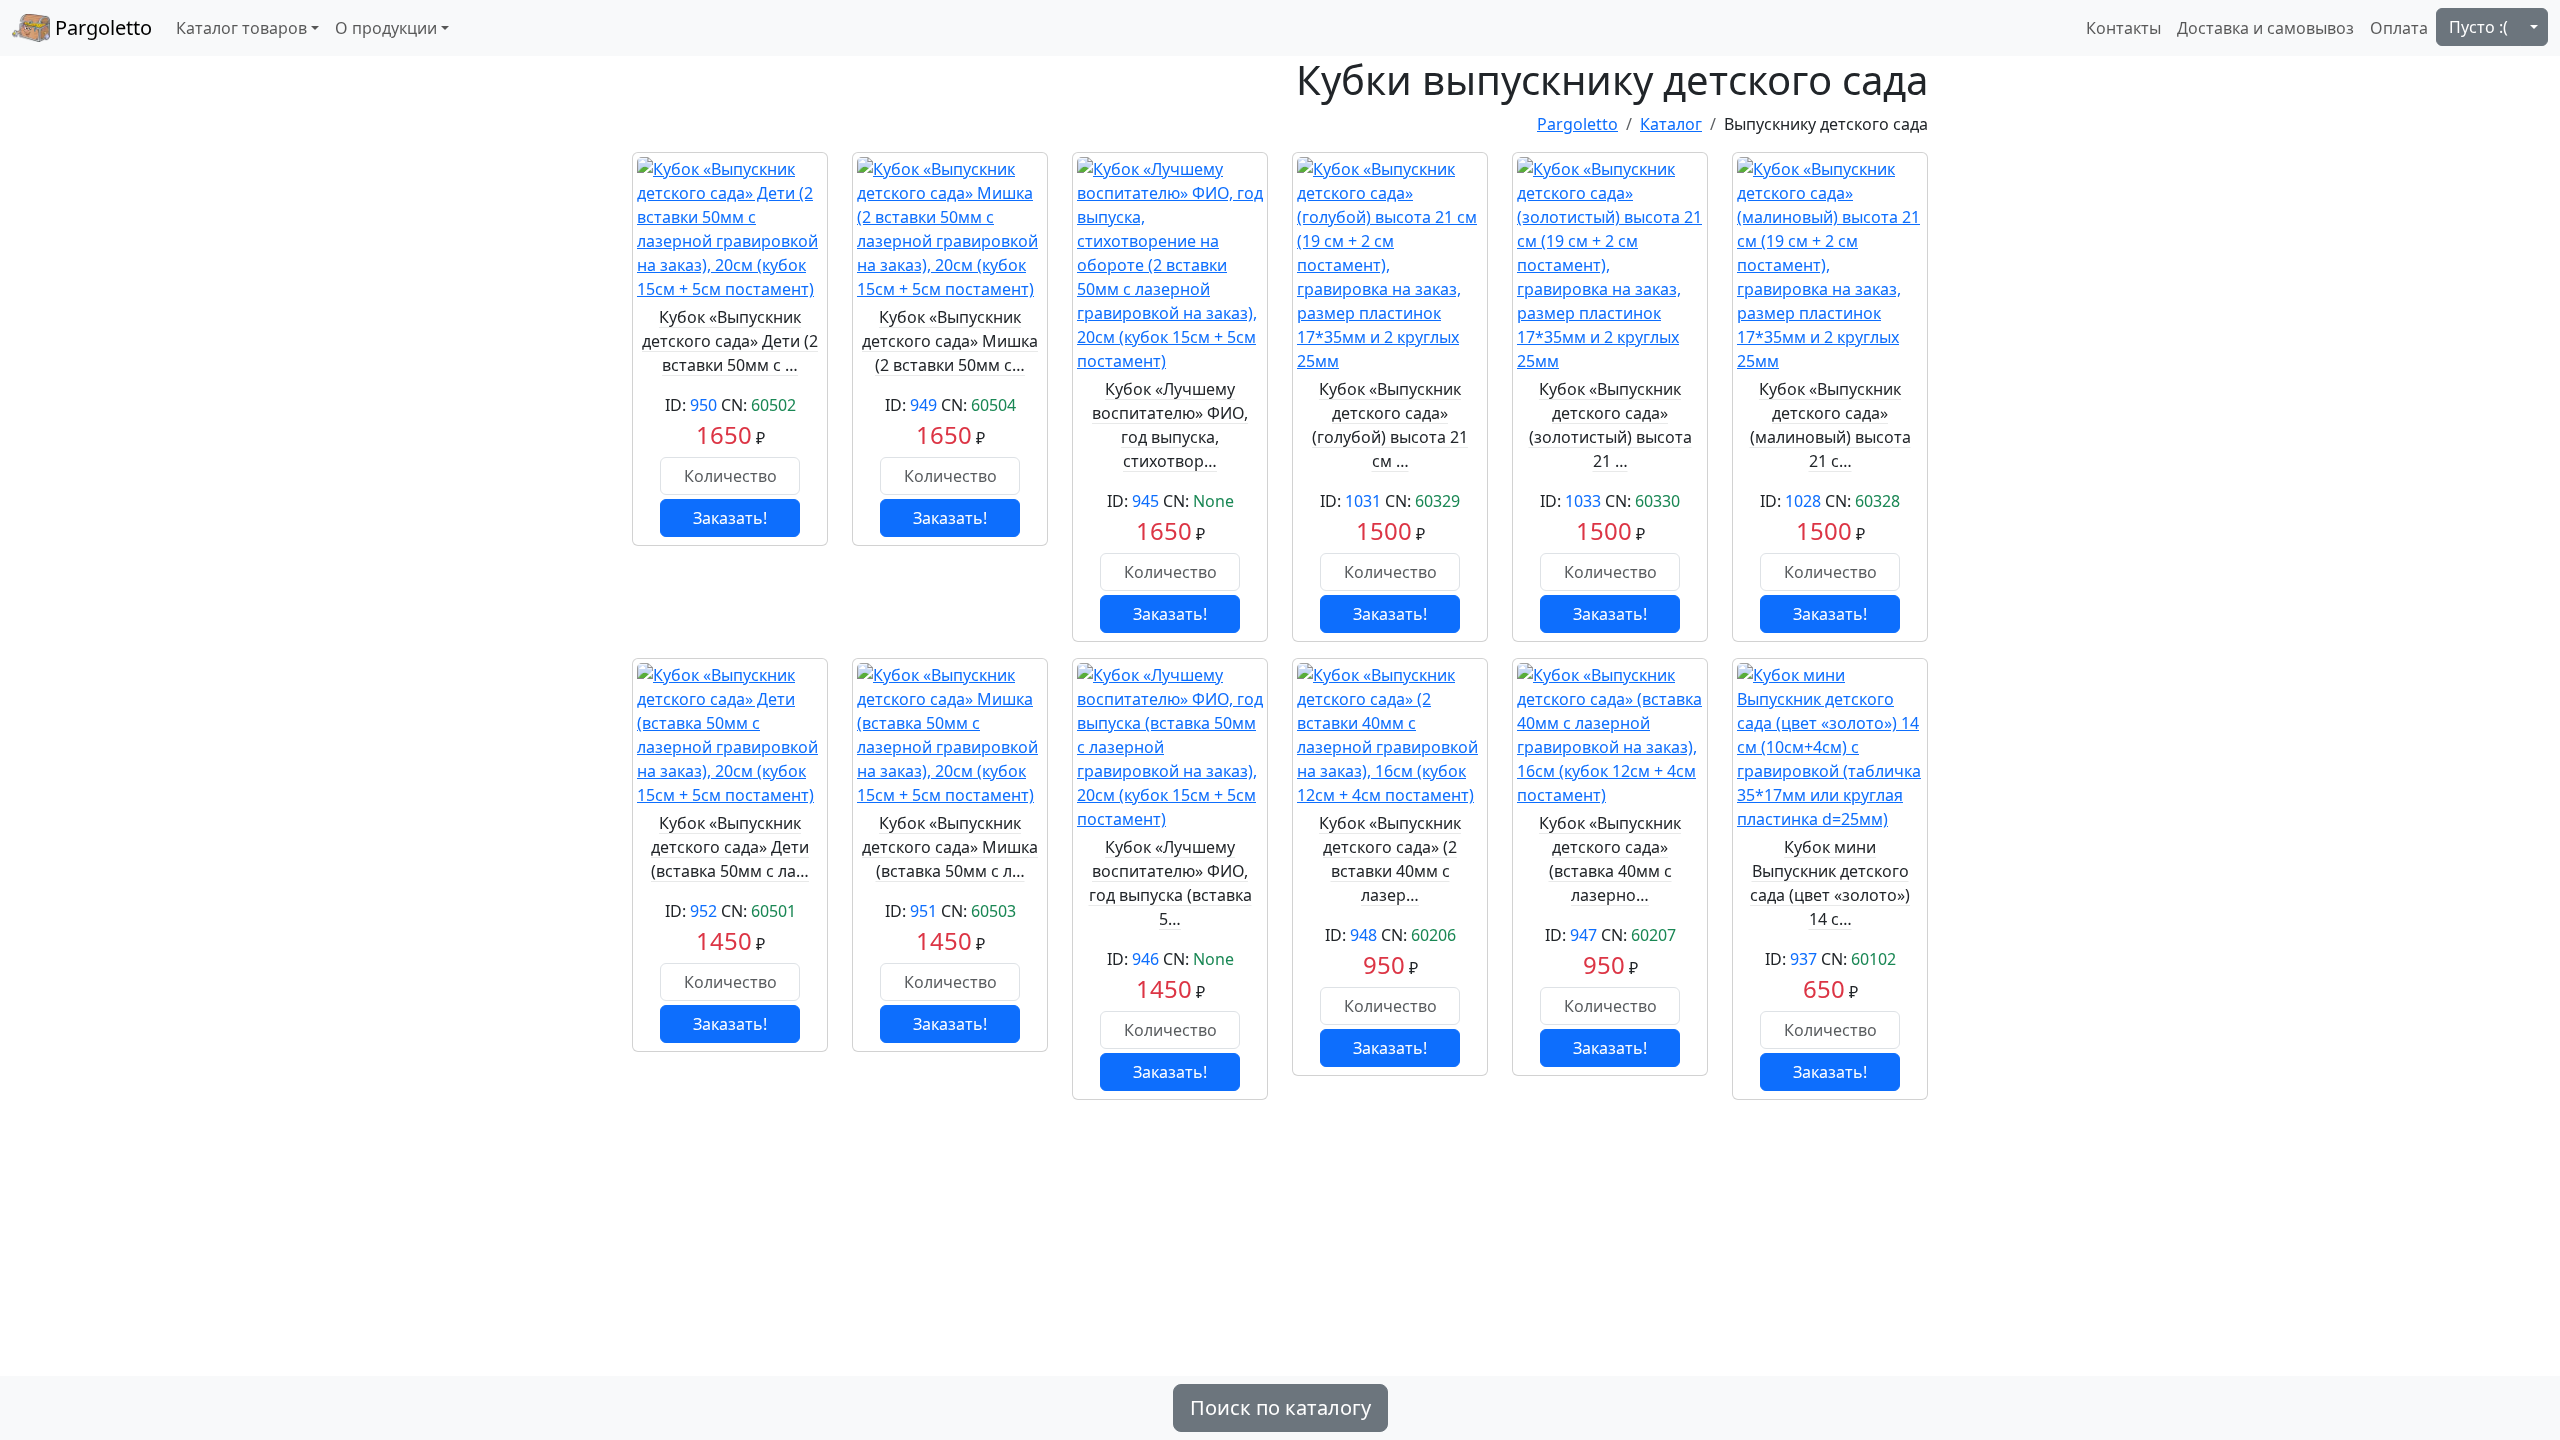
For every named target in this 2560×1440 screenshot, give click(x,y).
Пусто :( (2478, 27)
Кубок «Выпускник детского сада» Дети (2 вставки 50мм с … (730, 341)
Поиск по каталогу (1280, 1407)
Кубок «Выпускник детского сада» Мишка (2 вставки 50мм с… (950, 341)
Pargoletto (101, 27)
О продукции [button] (386, 28)
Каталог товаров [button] (241, 28)
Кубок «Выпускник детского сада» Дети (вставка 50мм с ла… (730, 847)
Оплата (2399, 28)
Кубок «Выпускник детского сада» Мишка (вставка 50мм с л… (950, 847)
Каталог (1671, 124)
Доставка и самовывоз (2265, 28)
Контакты (2123, 28)
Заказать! (730, 518)
